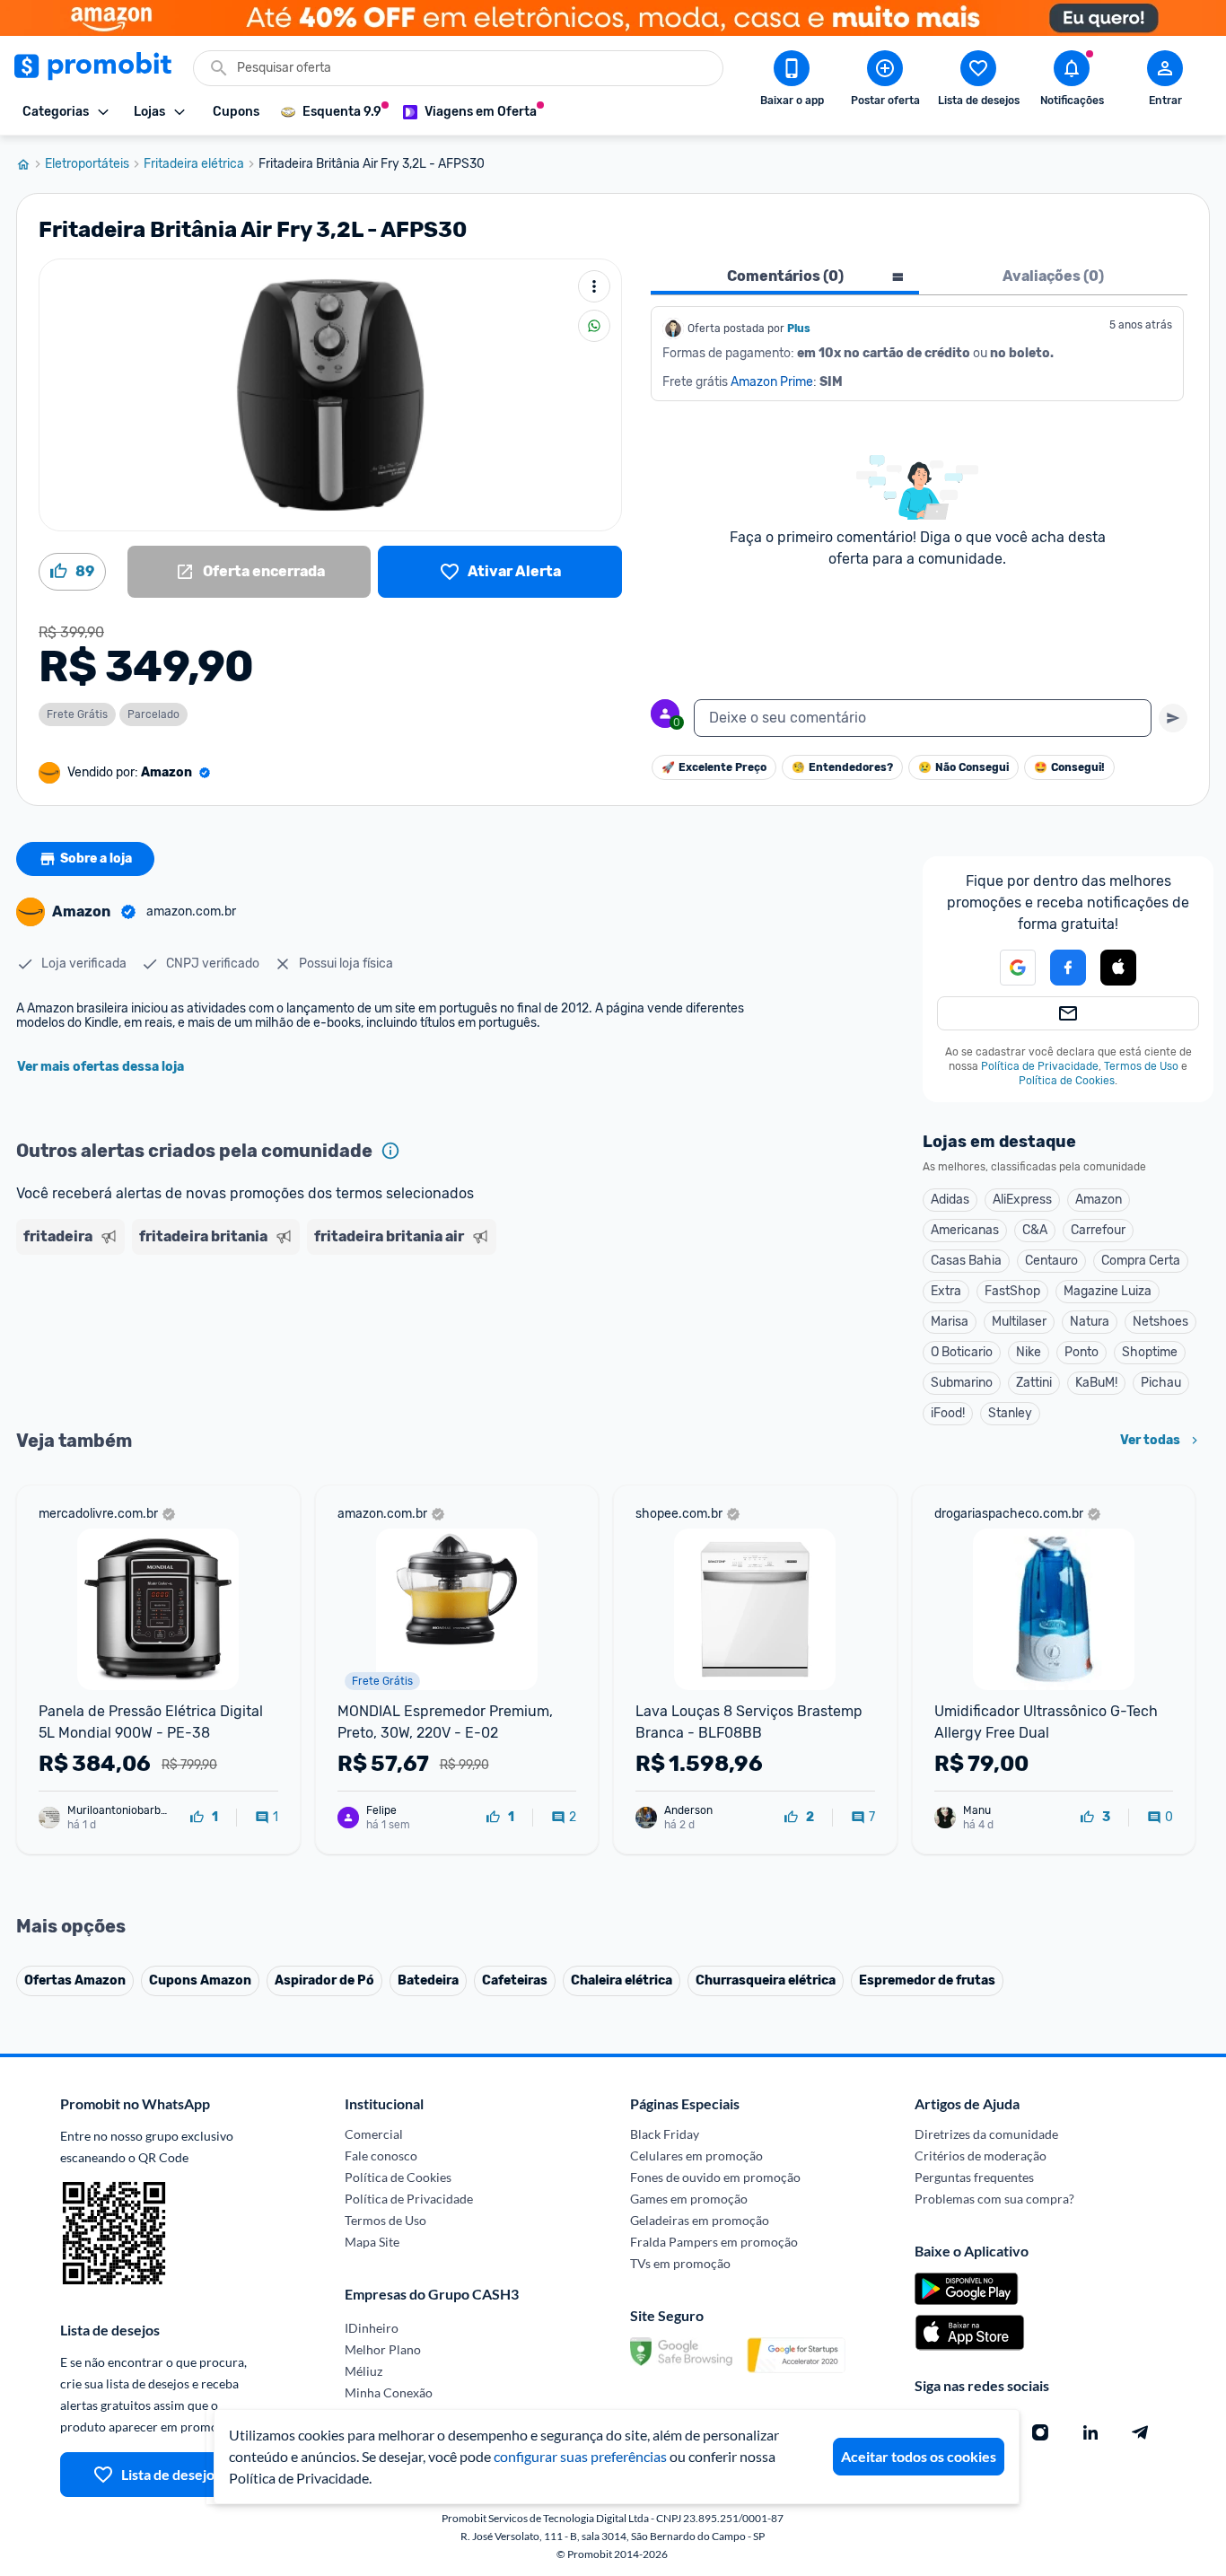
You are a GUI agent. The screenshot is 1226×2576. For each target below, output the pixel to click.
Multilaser (1019, 1322)
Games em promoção (689, 2199)
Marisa (950, 1322)
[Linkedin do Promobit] (1090, 2432)
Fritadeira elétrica (194, 164)
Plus (799, 329)
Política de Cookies (1067, 1081)
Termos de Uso (1141, 1066)
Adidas (950, 1200)
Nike (1029, 1352)
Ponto (1082, 1352)
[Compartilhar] (594, 326)
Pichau (1161, 1383)
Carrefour (1098, 1230)
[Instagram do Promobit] (1040, 2432)
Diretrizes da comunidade (986, 2134)
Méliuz (363, 2371)
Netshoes (1160, 1322)
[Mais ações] (594, 286)
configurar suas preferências (580, 2456)
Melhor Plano (383, 2349)
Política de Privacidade (1040, 1066)
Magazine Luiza (1108, 1291)
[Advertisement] (361, 1331)
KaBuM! (1096, 1383)
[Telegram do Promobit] (1141, 2432)
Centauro (1051, 1261)
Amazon (1099, 1200)
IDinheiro (372, 2328)
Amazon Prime (772, 382)
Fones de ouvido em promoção (715, 2177)
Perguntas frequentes (974, 2177)
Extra (946, 1291)
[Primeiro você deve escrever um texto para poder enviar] (1173, 718)
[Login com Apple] (1118, 968)
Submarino (962, 1383)
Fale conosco (381, 2155)
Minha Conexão (389, 2392)
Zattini (1034, 1383)
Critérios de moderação (981, 2155)
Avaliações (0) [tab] (1053, 276)
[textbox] (923, 718)
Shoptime (1150, 1352)
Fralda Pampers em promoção (714, 2242)
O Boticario (962, 1352)
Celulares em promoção (696, 2155)
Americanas (965, 1230)
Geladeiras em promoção (700, 2220)
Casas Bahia (966, 1261)
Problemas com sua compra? (994, 2199)
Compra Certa (1141, 1261)
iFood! (948, 1413)
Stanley (1010, 1413)
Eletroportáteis (87, 164)
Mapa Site (372, 2242)
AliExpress (1022, 1200)
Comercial (374, 2134)
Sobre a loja (96, 859)
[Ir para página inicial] (31, 164)
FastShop (1012, 1291)
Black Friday (665, 2134)
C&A (1035, 1230)
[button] (1007, 968)
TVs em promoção (680, 2263)
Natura (1090, 1322)
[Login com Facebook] (1068, 968)
